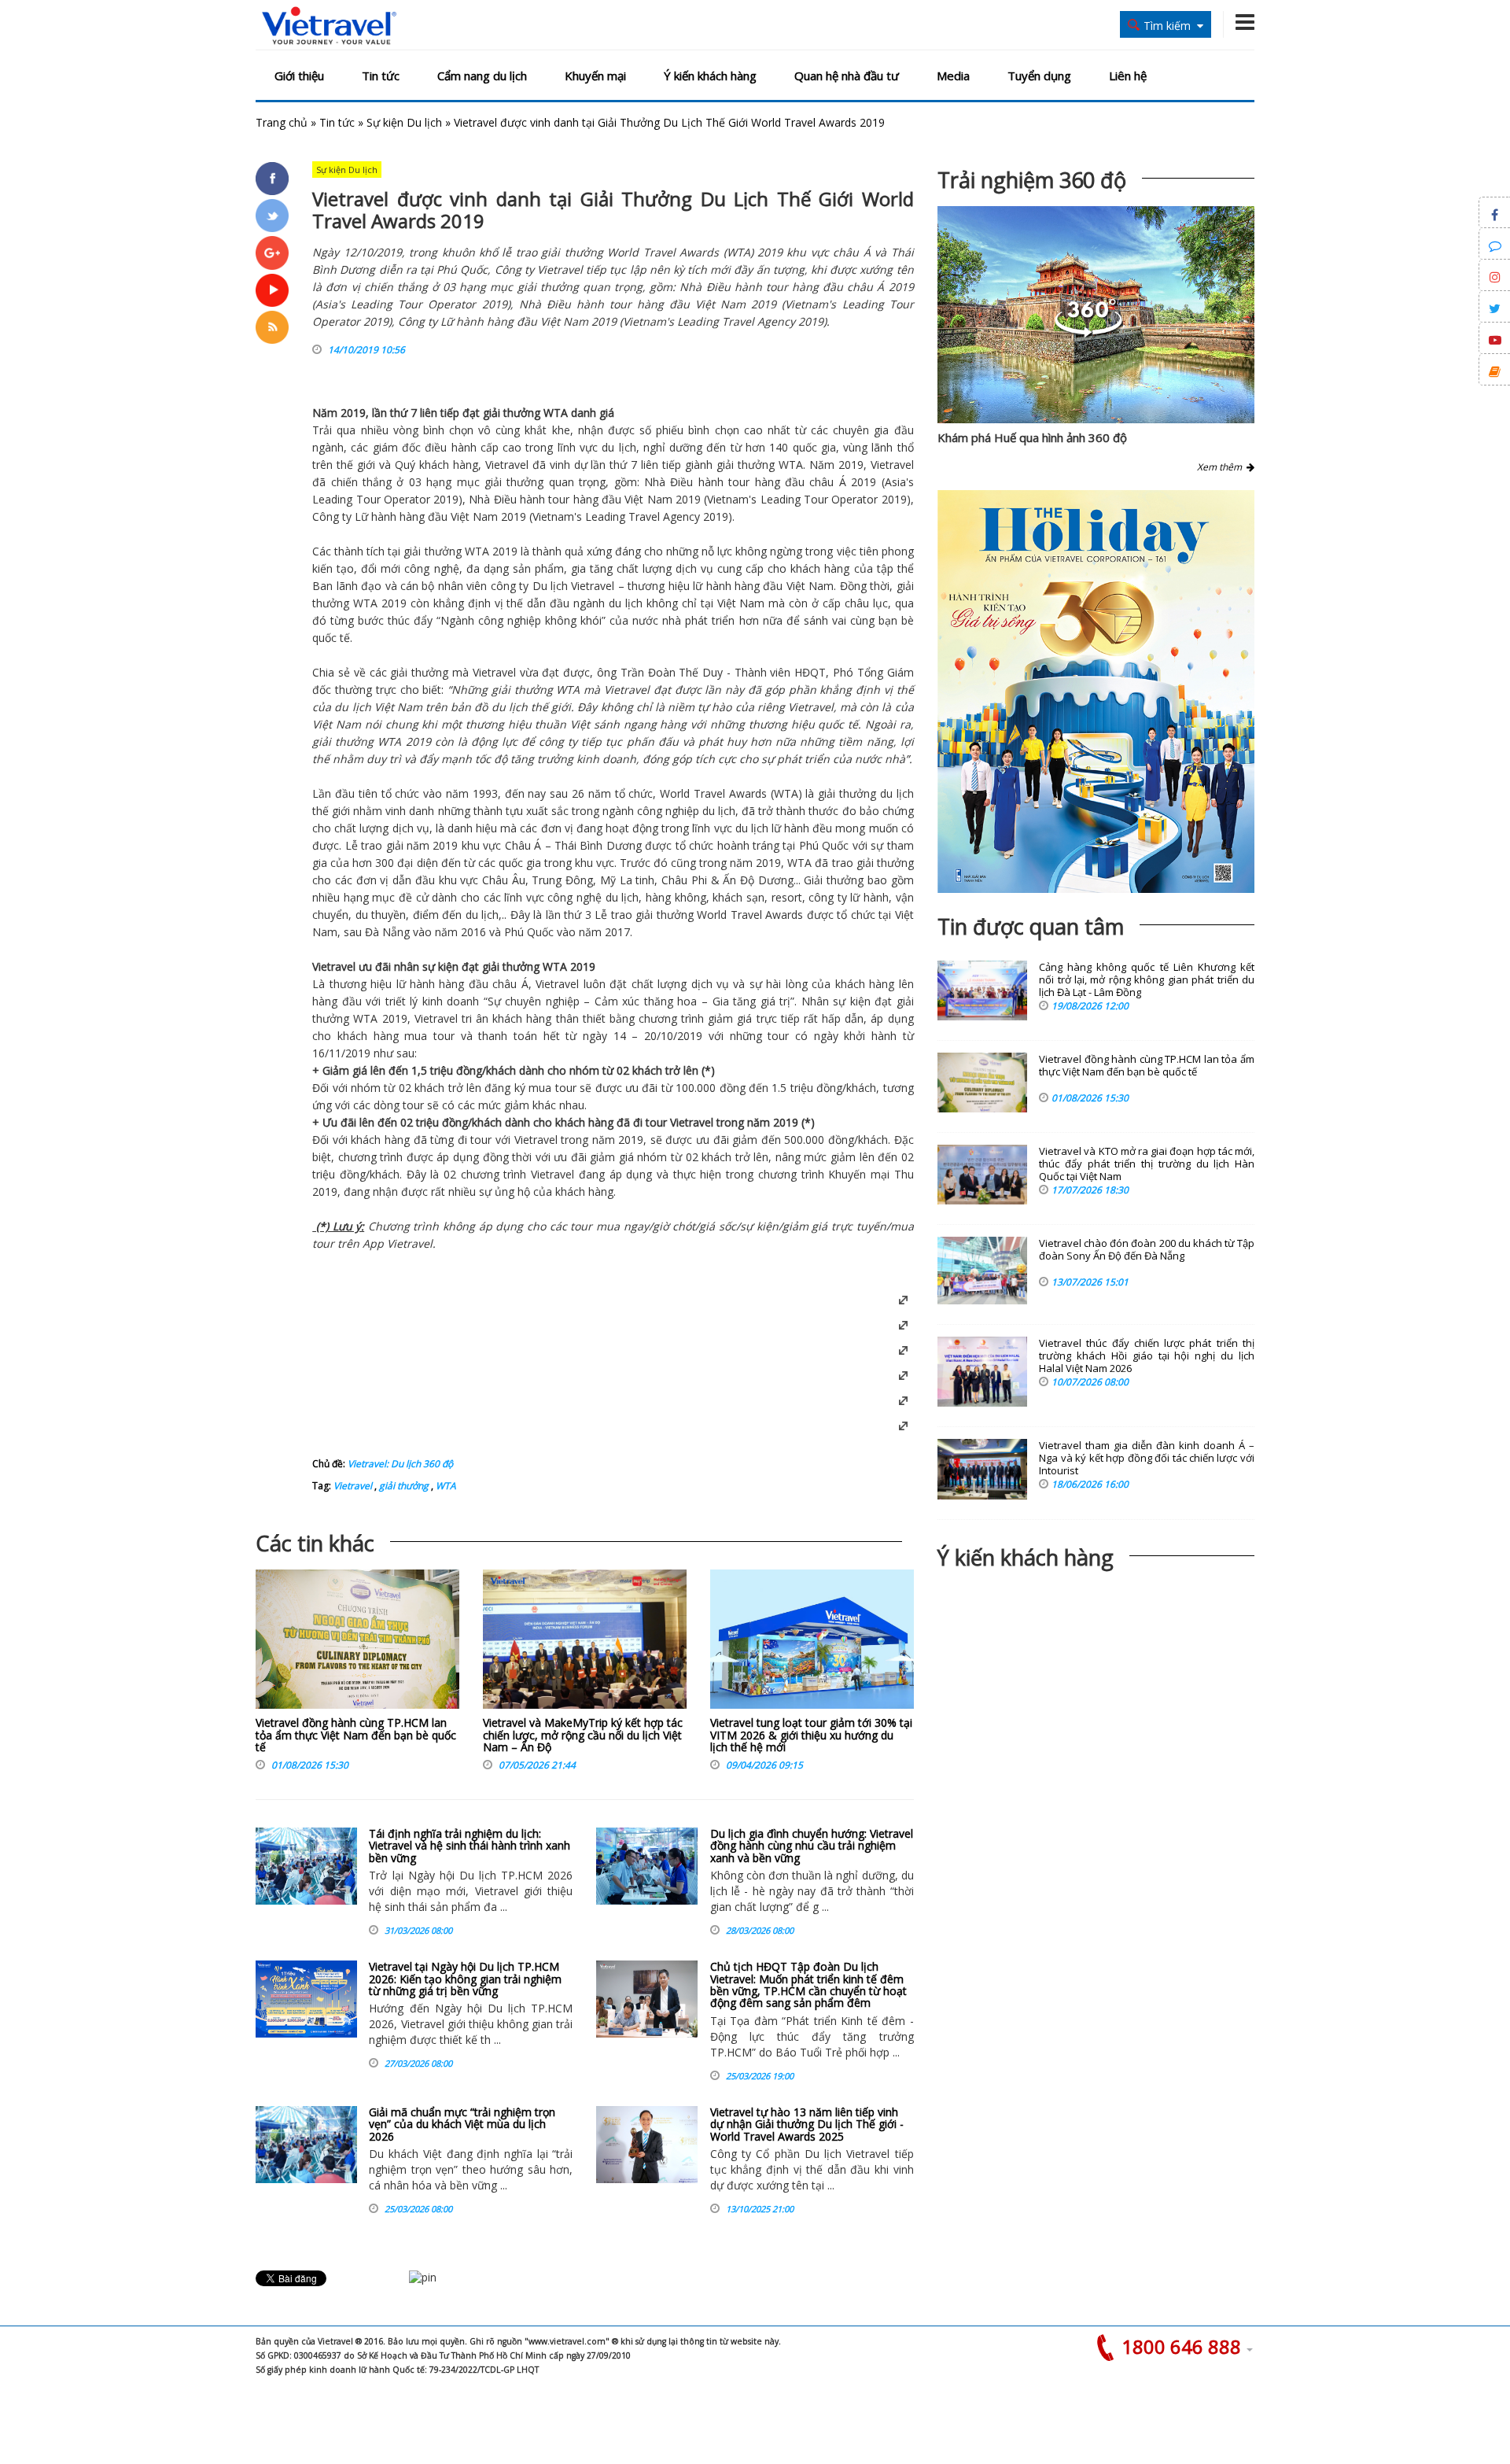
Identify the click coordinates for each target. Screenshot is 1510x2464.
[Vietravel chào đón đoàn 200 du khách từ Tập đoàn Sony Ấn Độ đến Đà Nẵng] (982, 1271)
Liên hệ (1128, 76)
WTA (445, 1486)
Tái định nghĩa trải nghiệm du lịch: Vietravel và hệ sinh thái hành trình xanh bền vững (470, 1846)
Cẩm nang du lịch (482, 76)
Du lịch (550, 586)
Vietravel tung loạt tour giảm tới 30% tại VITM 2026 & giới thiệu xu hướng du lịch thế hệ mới (811, 1735)
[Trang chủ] (329, 26)
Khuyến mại (595, 76)
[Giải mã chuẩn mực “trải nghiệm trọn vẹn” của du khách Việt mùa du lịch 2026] (306, 2145)
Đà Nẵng (387, 932)
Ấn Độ (738, 880)
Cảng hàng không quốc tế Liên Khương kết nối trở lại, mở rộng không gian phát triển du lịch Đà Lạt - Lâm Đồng (1147, 980)
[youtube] (272, 290)
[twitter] (272, 216)
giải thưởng (403, 1486)
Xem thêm (1222, 467)
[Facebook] (272, 179)
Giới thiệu (299, 76)
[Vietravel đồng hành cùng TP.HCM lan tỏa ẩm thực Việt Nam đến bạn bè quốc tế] (357, 1643)
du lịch (619, 447)
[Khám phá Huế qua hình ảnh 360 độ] (1088, 333)
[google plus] (272, 253)
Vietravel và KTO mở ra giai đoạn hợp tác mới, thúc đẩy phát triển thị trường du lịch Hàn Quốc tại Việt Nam (1147, 1164)
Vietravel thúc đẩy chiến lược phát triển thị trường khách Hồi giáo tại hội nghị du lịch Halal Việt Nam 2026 (1147, 1356)
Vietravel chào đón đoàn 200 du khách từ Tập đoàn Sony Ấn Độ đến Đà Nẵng (1147, 1250)
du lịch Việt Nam (378, 707)
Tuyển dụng (1039, 76)
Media (953, 76)
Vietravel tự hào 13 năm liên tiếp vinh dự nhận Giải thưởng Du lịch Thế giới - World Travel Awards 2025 (807, 2124)
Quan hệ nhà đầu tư (847, 76)
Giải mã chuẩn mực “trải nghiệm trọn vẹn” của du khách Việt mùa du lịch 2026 (462, 2124)
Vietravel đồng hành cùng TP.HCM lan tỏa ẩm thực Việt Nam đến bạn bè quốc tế (356, 1735)
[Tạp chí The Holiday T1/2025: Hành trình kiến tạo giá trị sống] (1096, 692)
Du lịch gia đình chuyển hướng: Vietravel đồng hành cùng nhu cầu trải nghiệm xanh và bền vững (812, 1846)
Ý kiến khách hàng (710, 76)
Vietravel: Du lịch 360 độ (400, 1464)
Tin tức (381, 76)
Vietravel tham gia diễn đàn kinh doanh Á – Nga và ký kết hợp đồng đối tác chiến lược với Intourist (1147, 1458)
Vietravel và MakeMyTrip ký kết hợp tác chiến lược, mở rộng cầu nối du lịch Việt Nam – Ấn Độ (583, 1735)
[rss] (272, 327)
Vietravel (507, 465)
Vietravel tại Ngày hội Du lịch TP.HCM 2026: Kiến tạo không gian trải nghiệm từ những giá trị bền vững (465, 1979)
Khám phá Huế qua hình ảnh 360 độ (1032, 437)
